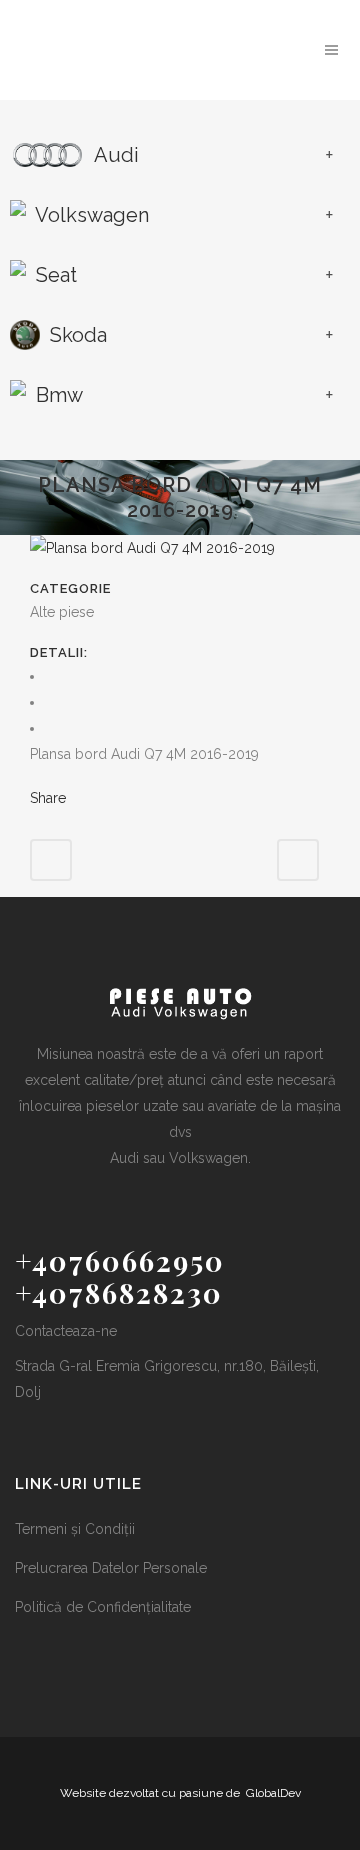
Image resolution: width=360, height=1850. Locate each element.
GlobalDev (273, 1793)
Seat (54, 275)
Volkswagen (90, 215)
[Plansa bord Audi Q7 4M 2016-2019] (152, 548)
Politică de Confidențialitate (103, 1607)
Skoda (76, 335)
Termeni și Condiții (75, 1529)
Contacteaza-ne (66, 1331)
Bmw (57, 395)
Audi (114, 155)
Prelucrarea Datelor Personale (111, 1568)
